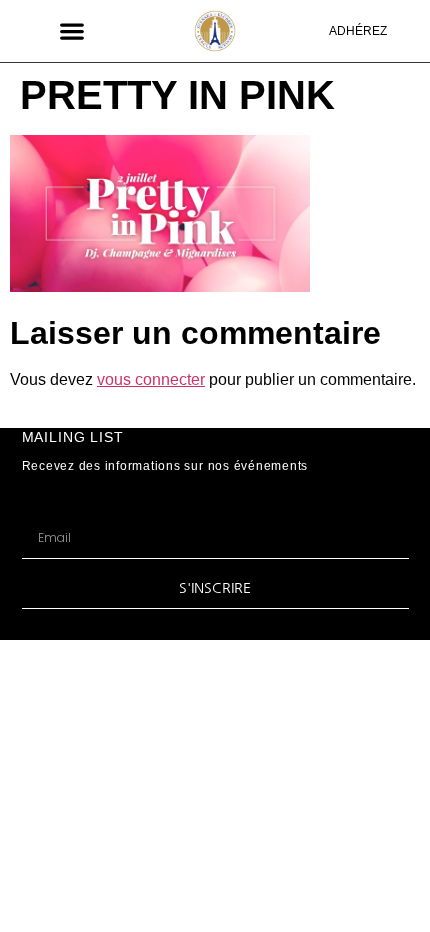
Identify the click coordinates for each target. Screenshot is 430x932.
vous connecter (151, 379)
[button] (71, 30)
